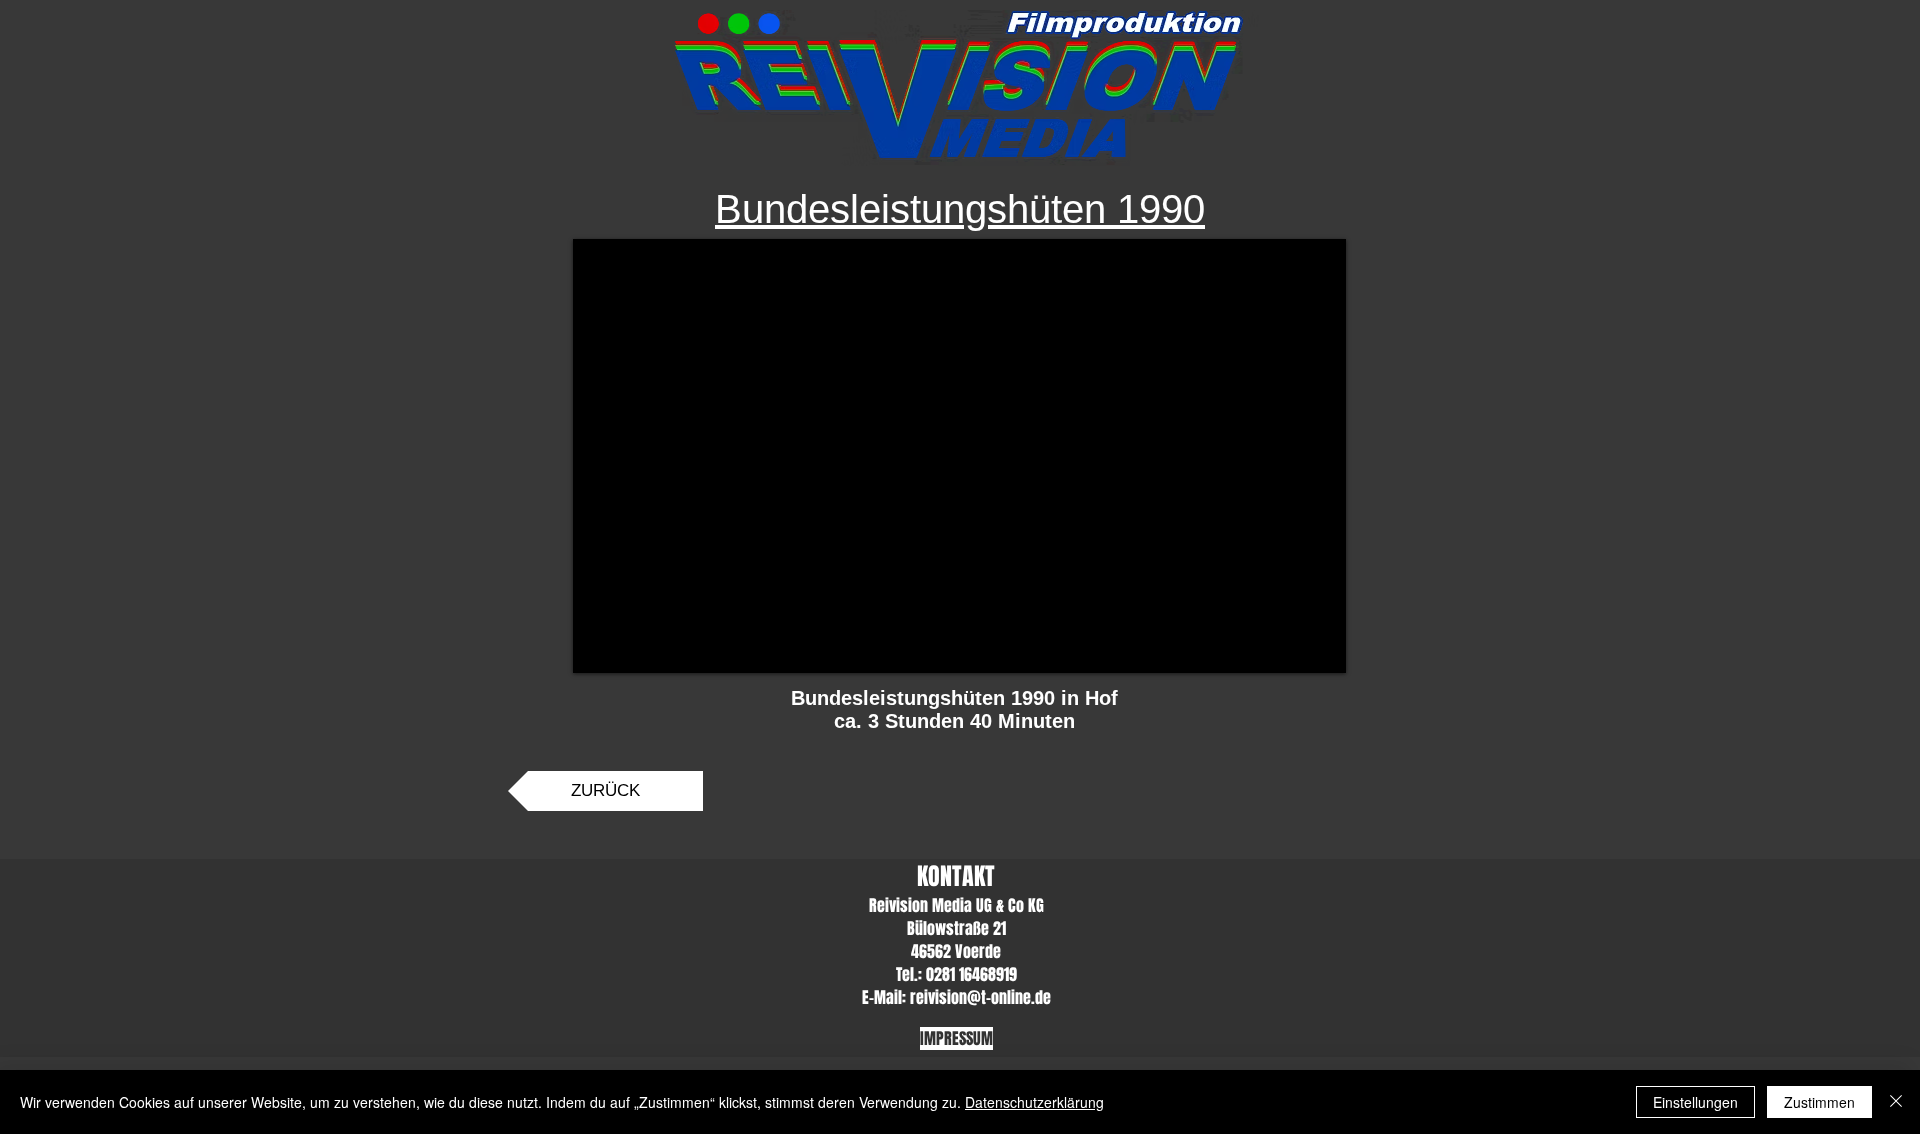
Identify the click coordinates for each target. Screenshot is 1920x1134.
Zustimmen (1819, 1102)
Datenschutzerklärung (1034, 1102)
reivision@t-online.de (980, 997)
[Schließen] (1896, 1102)
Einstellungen (1695, 1102)
